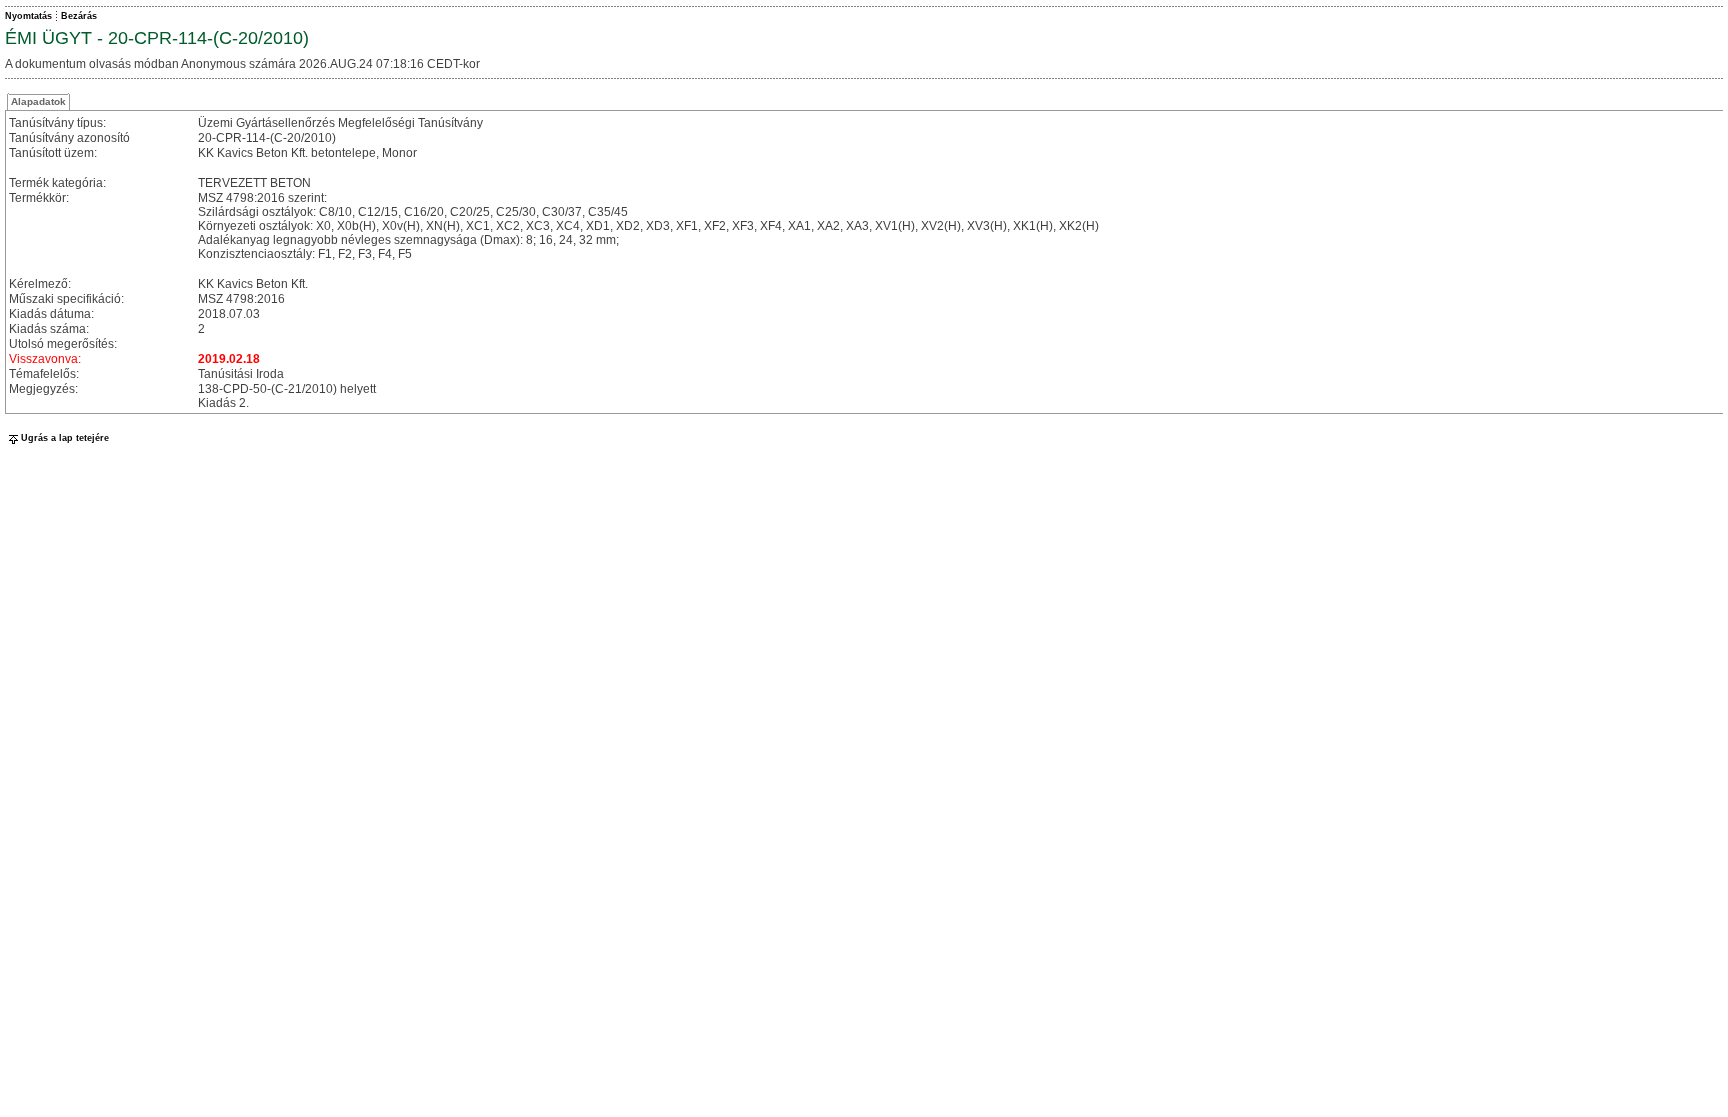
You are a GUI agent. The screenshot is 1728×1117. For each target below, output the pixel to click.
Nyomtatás (28, 16)
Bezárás (79, 16)
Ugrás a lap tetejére (65, 438)
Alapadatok (38, 101)
